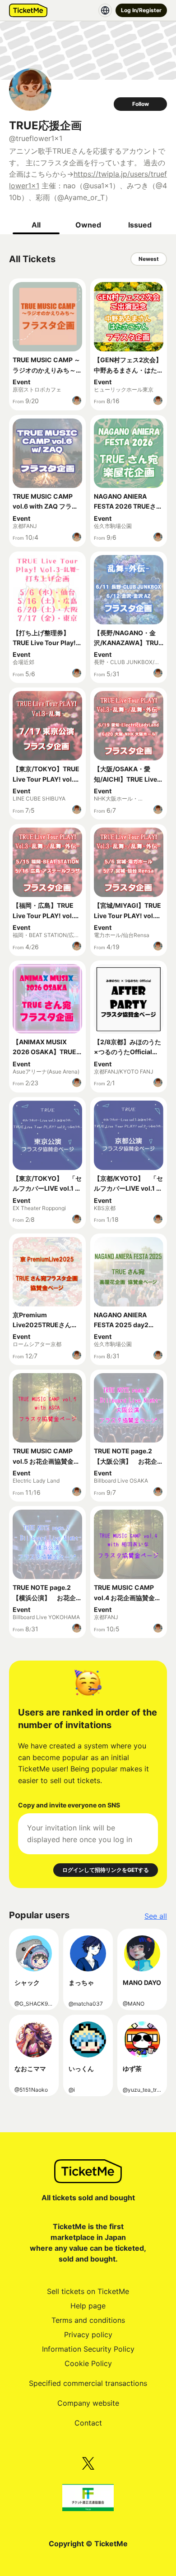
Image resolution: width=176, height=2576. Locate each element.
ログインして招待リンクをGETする (106, 1870)
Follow (141, 104)
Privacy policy (88, 2335)
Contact (88, 2423)
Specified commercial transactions (88, 2383)
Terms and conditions (88, 2320)
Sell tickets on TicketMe (88, 2291)
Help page (88, 2306)
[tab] (36, 225)
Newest (149, 259)
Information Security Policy (88, 2349)
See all (156, 1916)
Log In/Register (141, 10)
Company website (88, 2403)
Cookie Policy (88, 2363)
